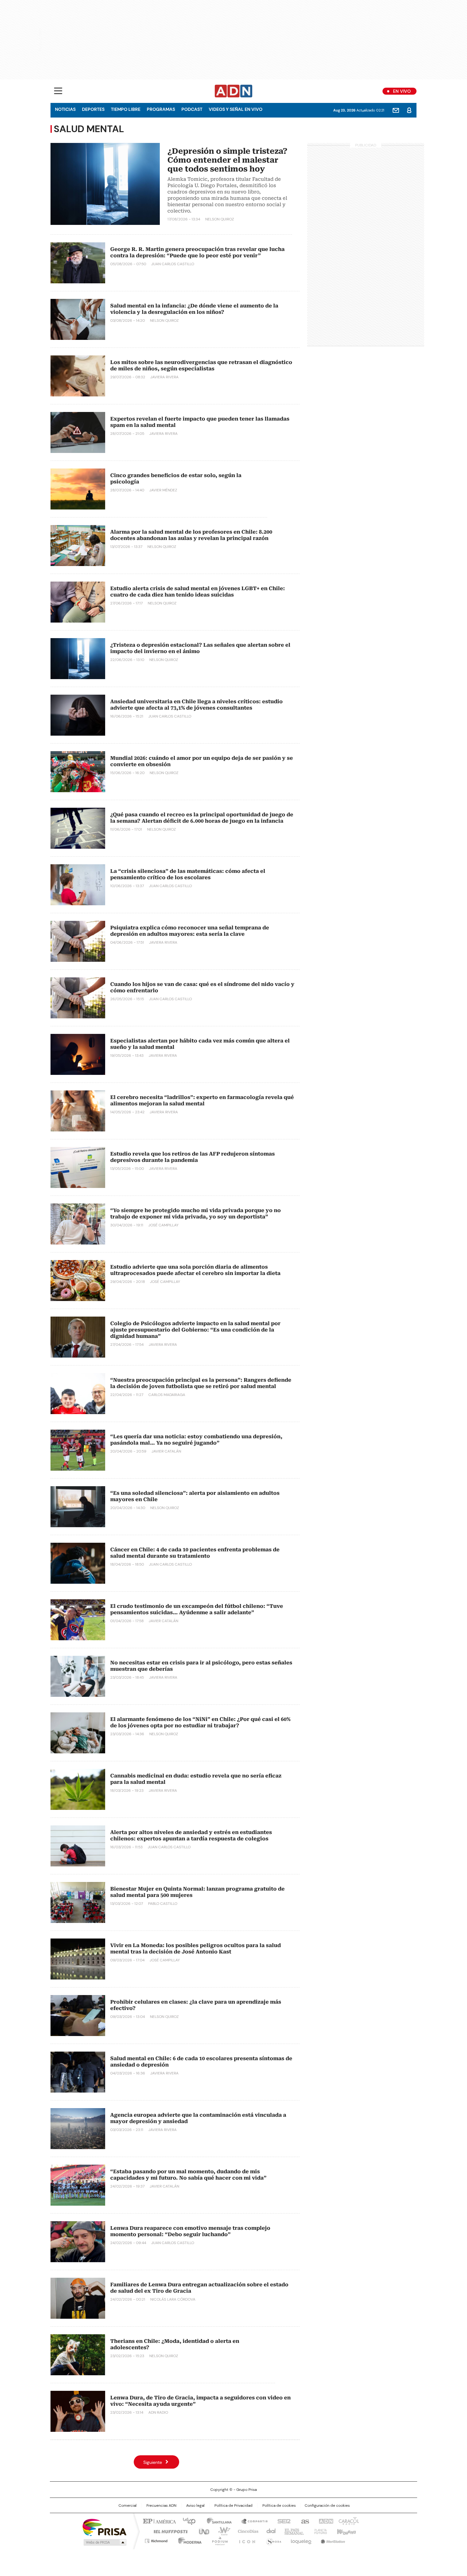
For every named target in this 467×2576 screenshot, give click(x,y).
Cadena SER (282, 2521)
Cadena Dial (269, 2531)
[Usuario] (409, 110)
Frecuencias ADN (161, 2505)
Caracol (348, 2521)
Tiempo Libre (126, 109)
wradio (221, 2531)
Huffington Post (168, 2531)
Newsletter (396, 110)
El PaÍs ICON (245, 2540)
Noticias (65, 109)
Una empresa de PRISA (105, 2527)
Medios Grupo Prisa (104, 2542)
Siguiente (153, 2462)
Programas (161, 109)
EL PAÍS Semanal (292, 2531)
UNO (202, 2531)
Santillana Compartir (252, 2521)
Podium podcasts (218, 2540)
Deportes (93, 109)
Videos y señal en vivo (236, 109)
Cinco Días (246, 2531)
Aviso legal (195, 2505)
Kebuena (346, 2531)
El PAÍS (159, 2521)
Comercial (128, 2505)
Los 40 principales (187, 2521)
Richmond (156, 2540)
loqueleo (301, 2540)
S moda (273, 2540)
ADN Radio (234, 91)
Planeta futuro (319, 2531)
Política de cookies (279, 2505)
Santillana (216, 2521)
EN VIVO (402, 91)
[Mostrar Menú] (58, 91)
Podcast (192, 109)
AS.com (304, 2521)
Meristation (332, 2540)
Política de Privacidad (233, 2505)
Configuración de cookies (327, 2505)
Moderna (188, 2540)
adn (325, 2521)
